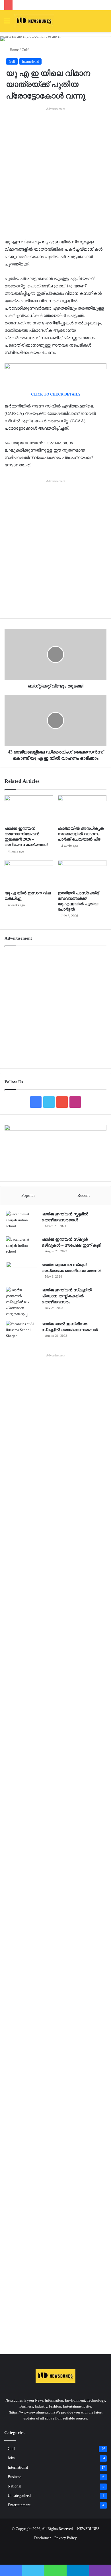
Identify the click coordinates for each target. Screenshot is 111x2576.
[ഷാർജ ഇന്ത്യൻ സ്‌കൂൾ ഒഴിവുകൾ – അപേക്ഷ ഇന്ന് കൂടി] (22, 1247)
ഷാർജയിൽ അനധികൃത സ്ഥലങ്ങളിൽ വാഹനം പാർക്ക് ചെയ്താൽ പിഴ (81, 834)
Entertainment (19, 2505)
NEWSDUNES (88, 2529)
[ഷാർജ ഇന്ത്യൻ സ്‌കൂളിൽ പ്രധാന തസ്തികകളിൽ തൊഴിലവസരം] (22, 1302)
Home (14, 50)
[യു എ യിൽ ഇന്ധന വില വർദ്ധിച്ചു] (29, 874)
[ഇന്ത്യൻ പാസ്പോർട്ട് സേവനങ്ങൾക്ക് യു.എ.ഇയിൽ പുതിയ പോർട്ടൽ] (82, 874)
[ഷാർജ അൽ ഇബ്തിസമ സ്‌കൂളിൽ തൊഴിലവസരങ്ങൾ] (22, 1332)
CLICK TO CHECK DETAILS (56, 394)
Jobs (11, 2458)
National (15, 2486)
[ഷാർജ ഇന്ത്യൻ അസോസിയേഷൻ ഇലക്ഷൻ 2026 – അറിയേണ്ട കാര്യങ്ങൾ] (29, 809)
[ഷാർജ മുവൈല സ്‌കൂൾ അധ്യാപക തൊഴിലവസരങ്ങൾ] (22, 1272)
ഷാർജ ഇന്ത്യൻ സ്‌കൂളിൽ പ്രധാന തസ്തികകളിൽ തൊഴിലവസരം (67, 1296)
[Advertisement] (55, 167)
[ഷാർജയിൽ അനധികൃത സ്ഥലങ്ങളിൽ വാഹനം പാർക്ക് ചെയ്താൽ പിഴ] (82, 809)
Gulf (25, 50)
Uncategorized (19, 2496)
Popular (28, 1195)
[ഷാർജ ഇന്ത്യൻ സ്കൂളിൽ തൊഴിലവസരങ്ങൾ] (22, 1222)
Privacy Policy (66, 2538)
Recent (84, 1195)
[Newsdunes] (34, 21)
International (30, 61)
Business (15, 2477)
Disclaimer (42, 2538)
